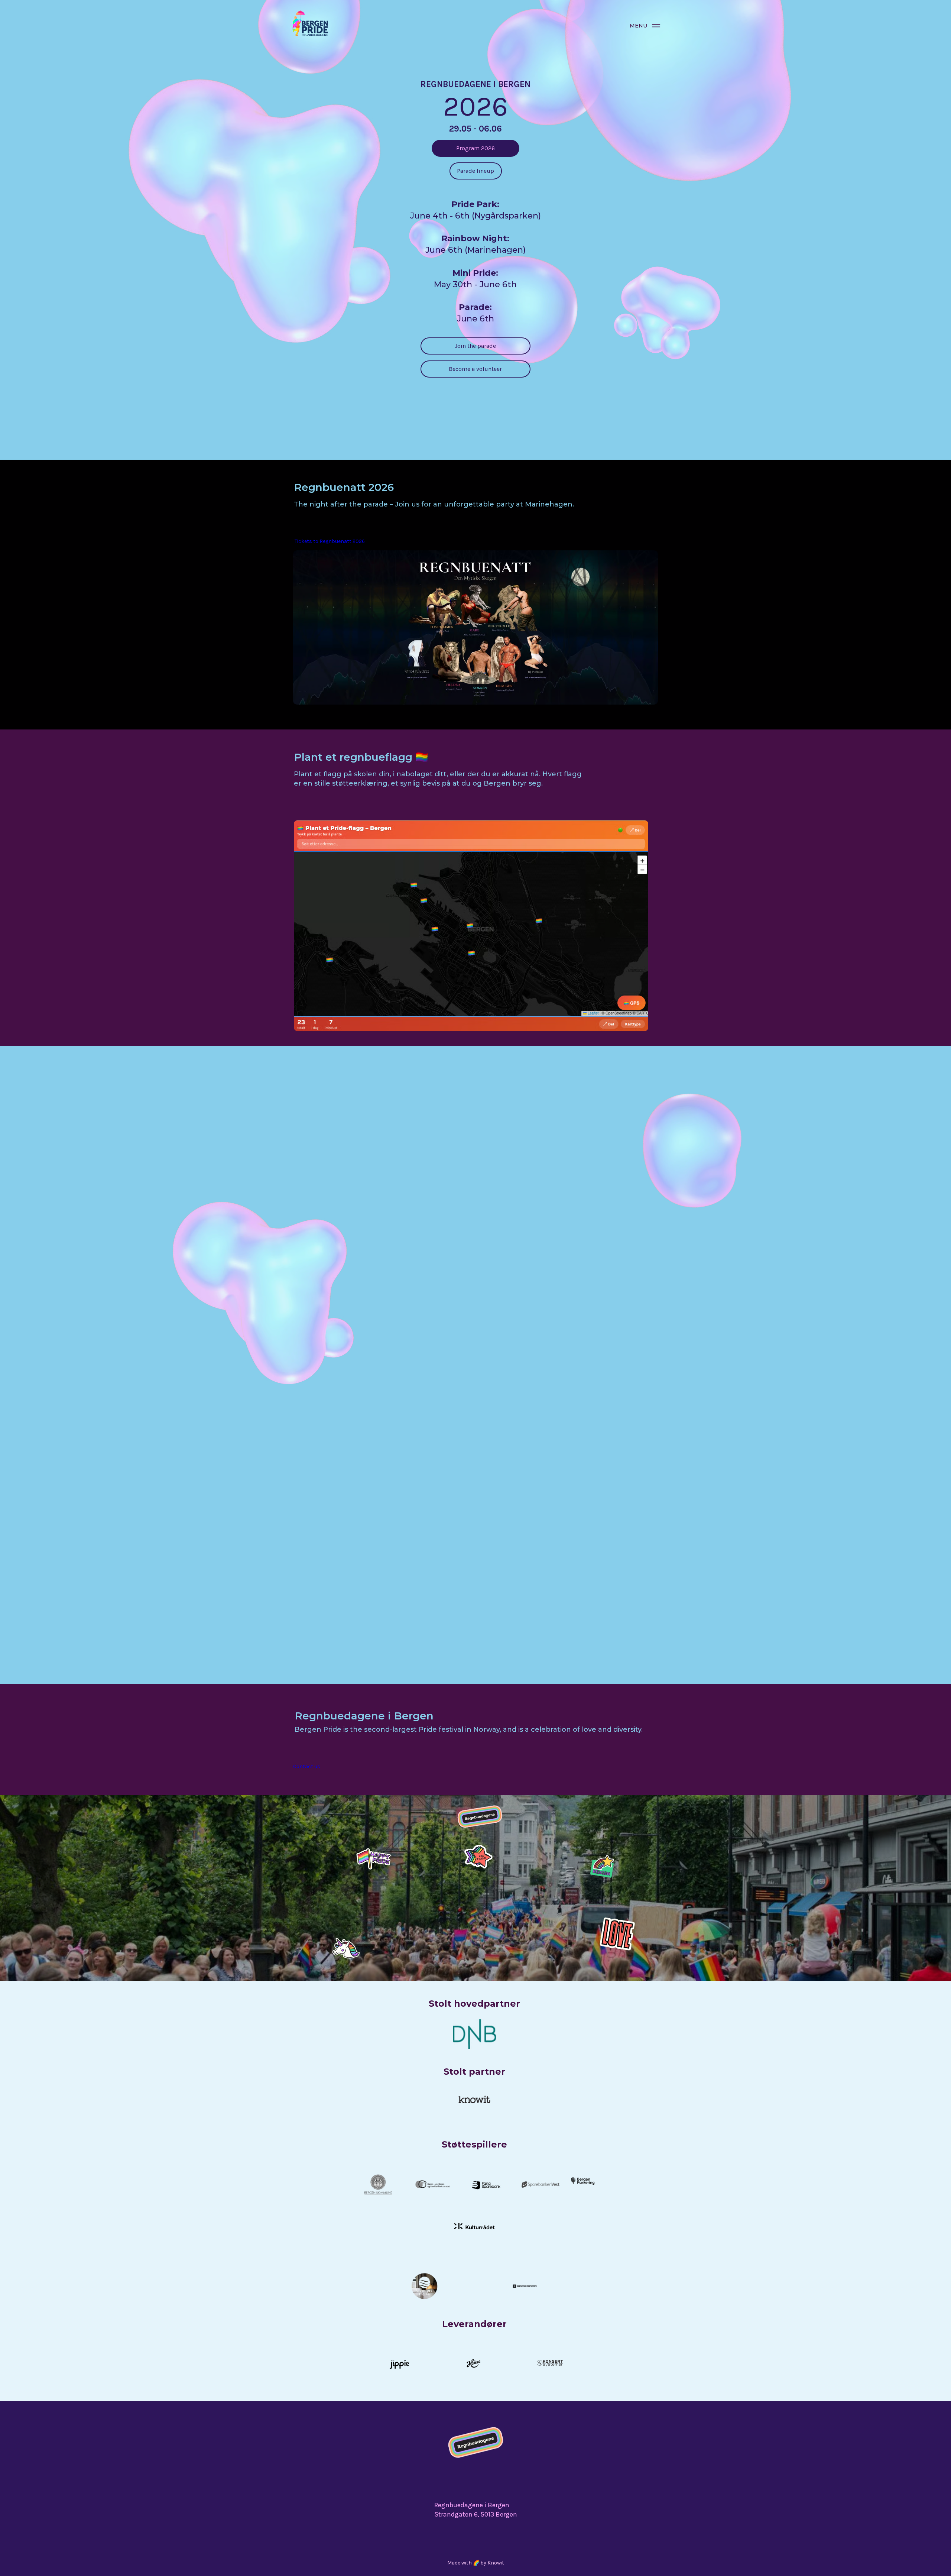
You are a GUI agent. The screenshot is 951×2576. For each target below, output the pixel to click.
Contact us (307, 1766)
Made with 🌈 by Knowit (476, 2563)
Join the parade (475, 346)
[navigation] (656, 26)
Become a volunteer (475, 369)
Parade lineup (475, 171)
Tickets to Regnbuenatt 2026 (330, 541)
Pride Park (503, 1498)
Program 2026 (475, 148)
